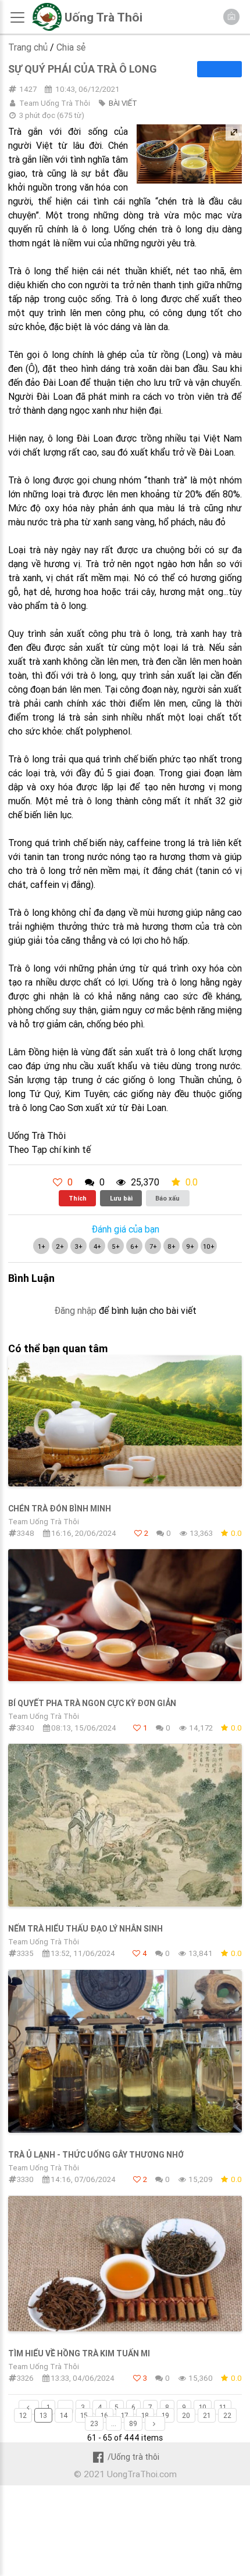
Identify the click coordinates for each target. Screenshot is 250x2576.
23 (94, 2423)
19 (165, 2415)
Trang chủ (28, 47)
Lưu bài (121, 1198)
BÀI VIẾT (123, 103)
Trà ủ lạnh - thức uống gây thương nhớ (96, 2155)
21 (207, 2415)
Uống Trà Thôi (103, 17)
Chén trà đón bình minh (60, 1509)
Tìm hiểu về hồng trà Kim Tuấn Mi (79, 2353)
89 (133, 2423)
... (65, 2407)
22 (227, 2415)
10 (203, 2407)
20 (186, 2415)
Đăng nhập (75, 1310)
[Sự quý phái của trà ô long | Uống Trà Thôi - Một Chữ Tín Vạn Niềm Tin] (47, 28)
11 (223, 2407)
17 (125, 2415)
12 (23, 2415)
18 (145, 2415)
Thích (78, 1198)
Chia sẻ (71, 47)
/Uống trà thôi (133, 2457)
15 (84, 2415)
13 (43, 2415)
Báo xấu (167, 1198)
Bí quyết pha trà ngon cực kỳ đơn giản (92, 1703)
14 (64, 2415)
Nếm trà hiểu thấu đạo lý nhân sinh (85, 1929)
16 (104, 2415)
